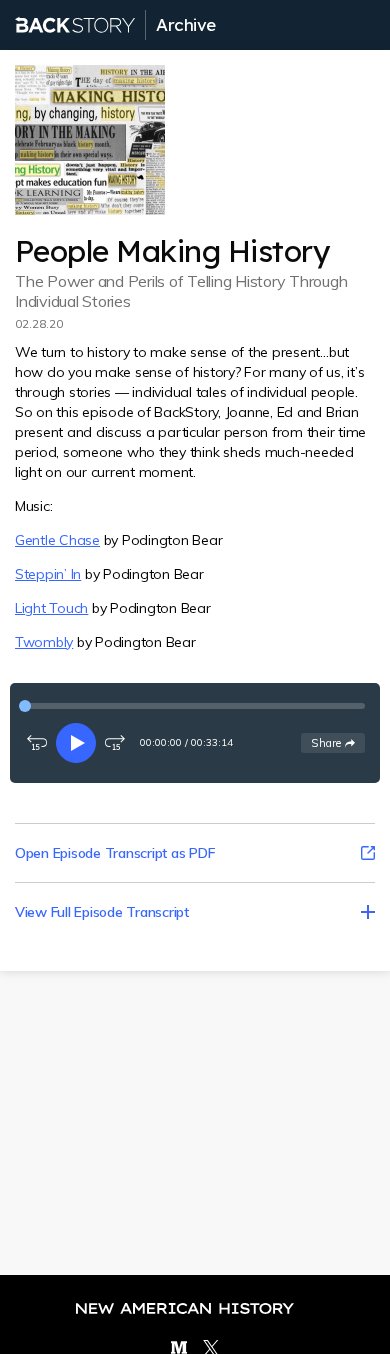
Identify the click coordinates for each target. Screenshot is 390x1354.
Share (337, 742)
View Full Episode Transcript (102, 912)
